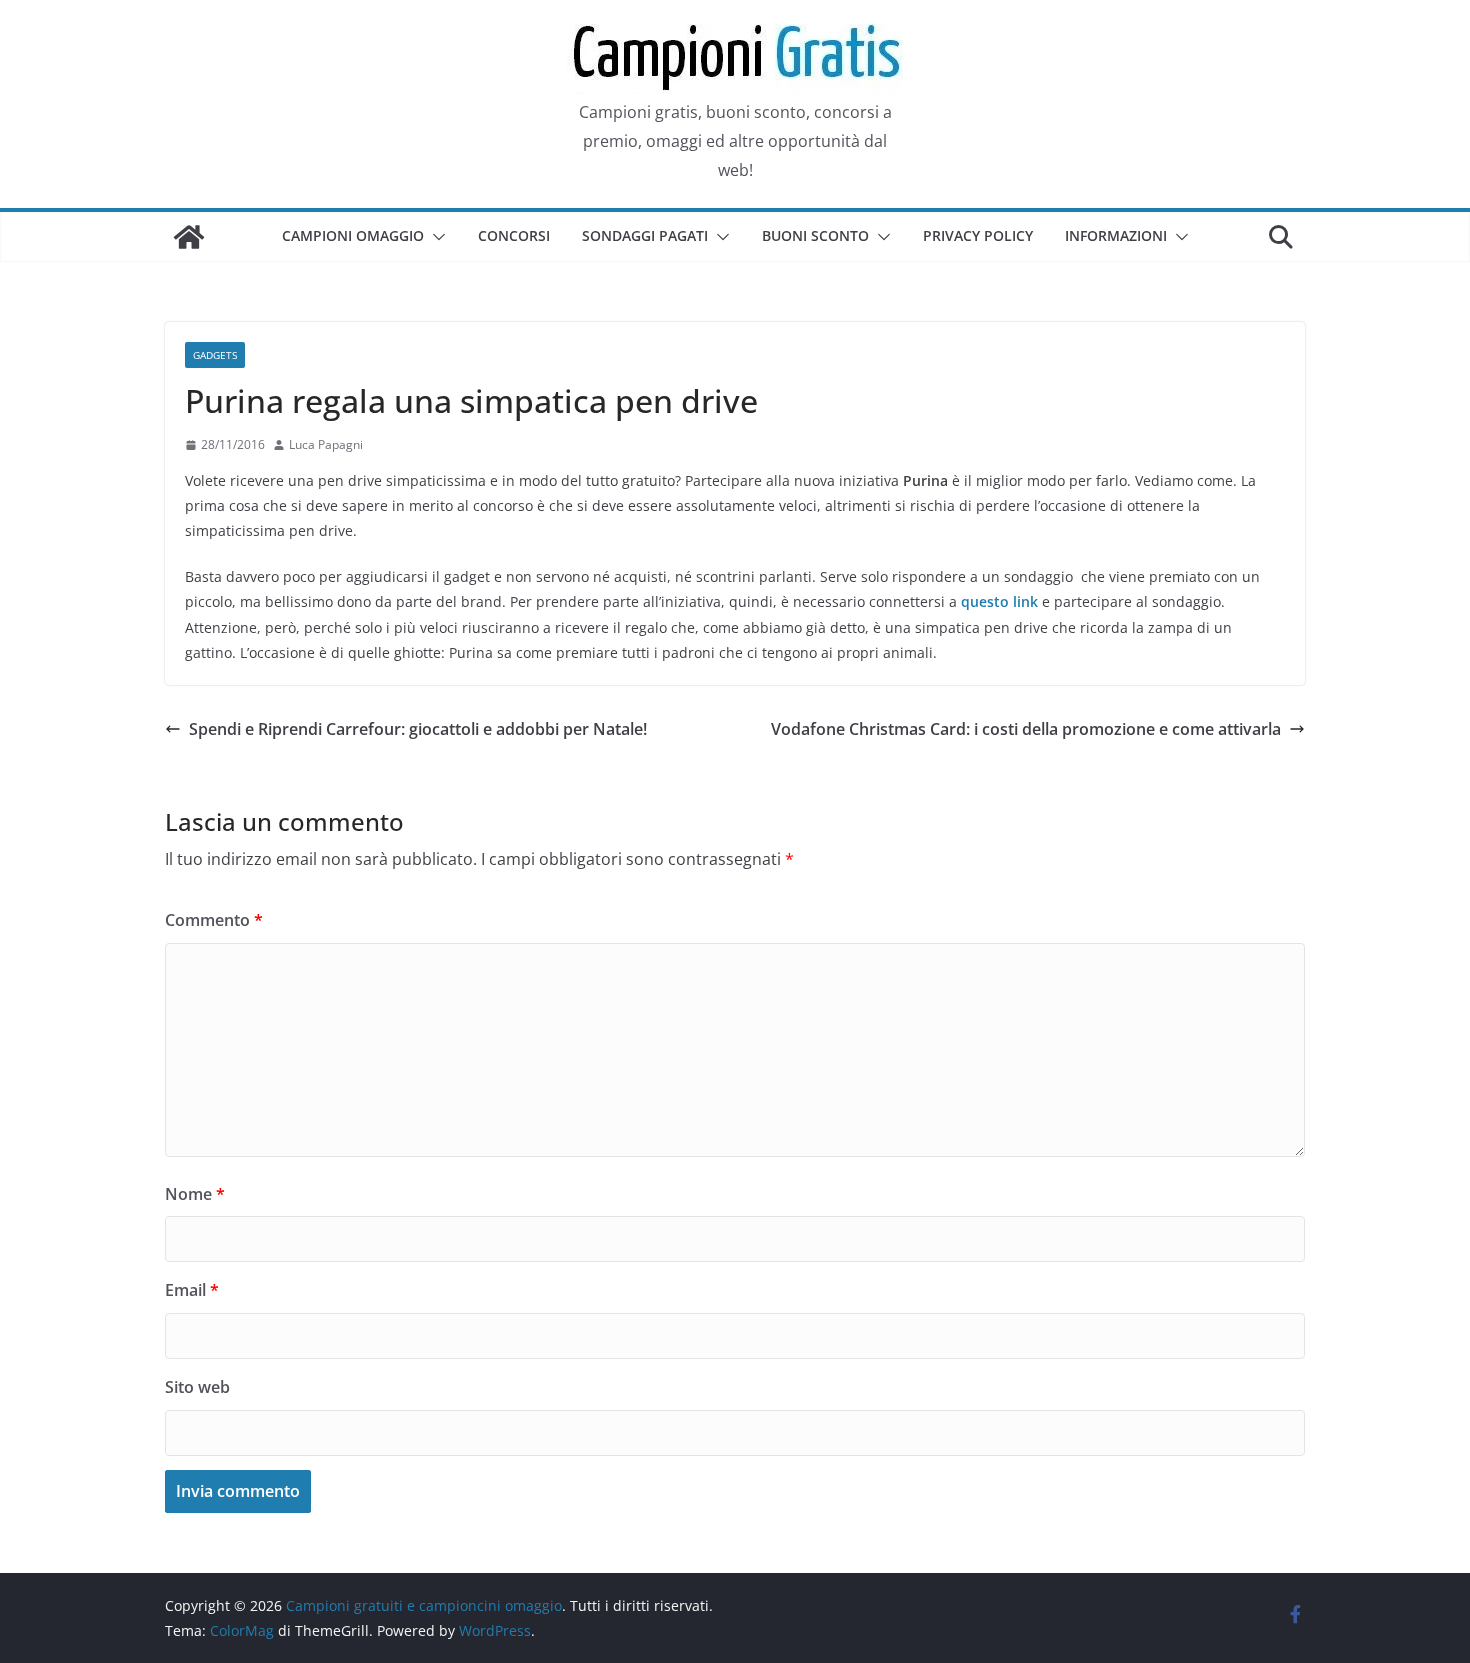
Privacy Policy (978, 235)
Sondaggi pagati (645, 235)
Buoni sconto (815, 235)
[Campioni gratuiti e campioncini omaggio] (189, 237)
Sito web (197, 1387)
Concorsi (514, 235)
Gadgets (215, 355)
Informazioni (1116, 235)
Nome (195, 1194)
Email (192, 1290)
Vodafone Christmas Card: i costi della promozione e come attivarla (1026, 729)
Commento (214, 920)
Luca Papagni (326, 444)
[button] (435, 237)
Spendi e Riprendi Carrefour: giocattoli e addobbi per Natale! (418, 729)
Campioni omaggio (353, 235)
